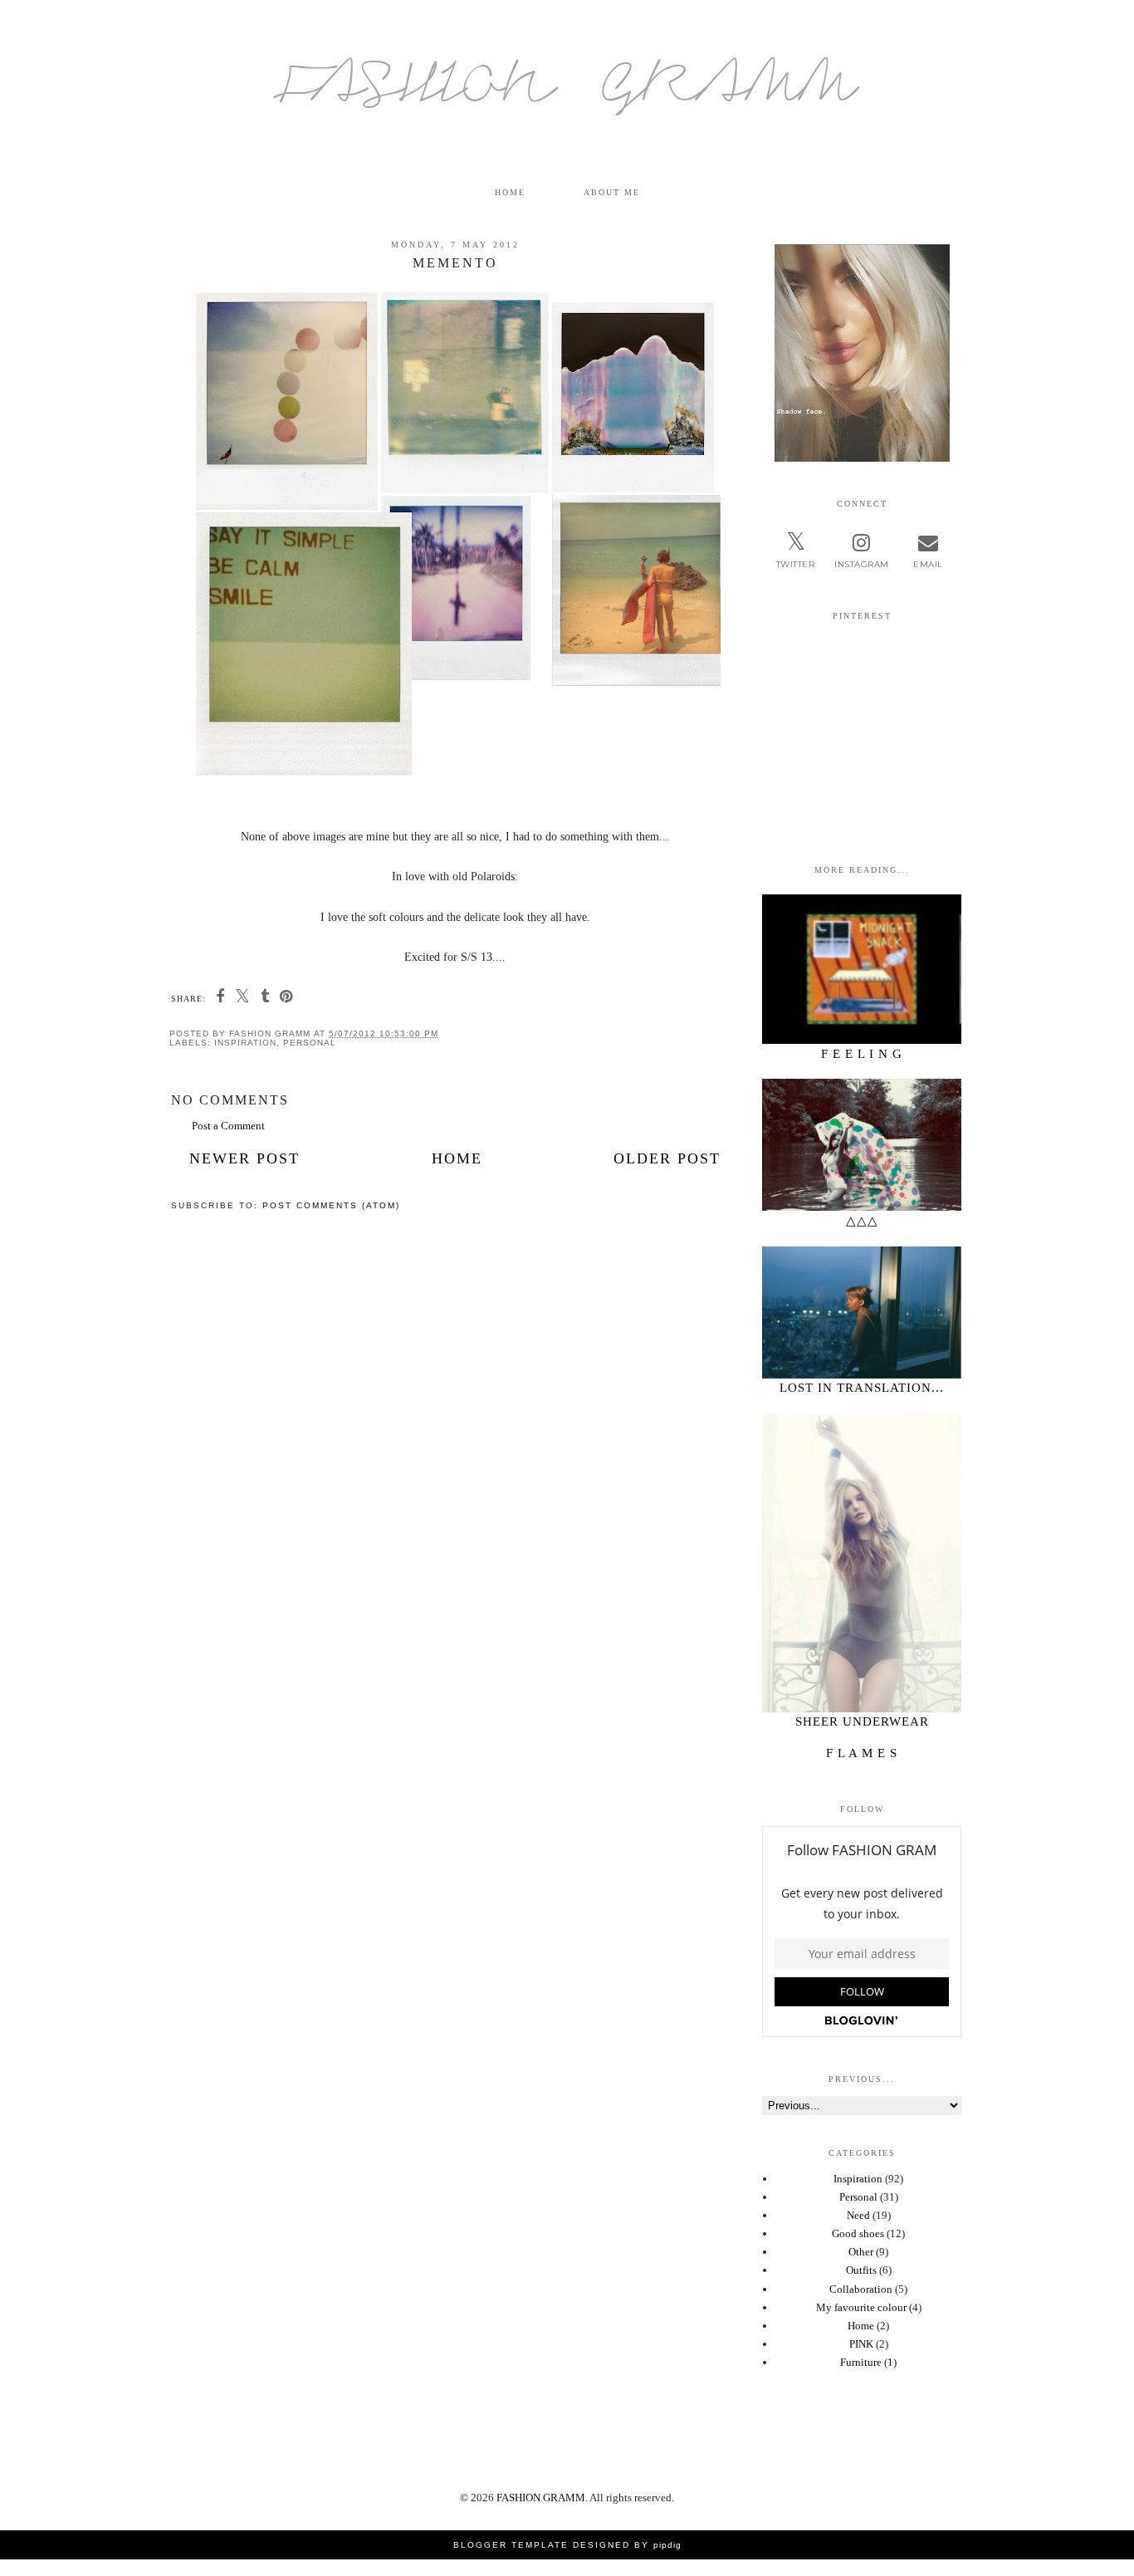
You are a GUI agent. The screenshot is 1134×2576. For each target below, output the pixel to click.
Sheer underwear (862, 1721)
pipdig (667, 2545)
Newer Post (244, 1158)
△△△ (862, 1221)
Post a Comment (228, 1126)
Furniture (861, 2362)
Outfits (861, 2270)
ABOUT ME (612, 192)
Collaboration (861, 2289)
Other (861, 2252)
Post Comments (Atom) (331, 1205)
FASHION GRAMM (567, 92)
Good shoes (858, 2233)
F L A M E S (862, 1753)
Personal (310, 1043)
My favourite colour (861, 2307)
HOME (510, 192)
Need (858, 2215)
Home (457, 1158)
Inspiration (245, 1043)
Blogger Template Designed (542, 2545)
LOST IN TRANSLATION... (862, 1388)
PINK (861, 2344)
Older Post (667, 1158)
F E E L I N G (862, 1054)
